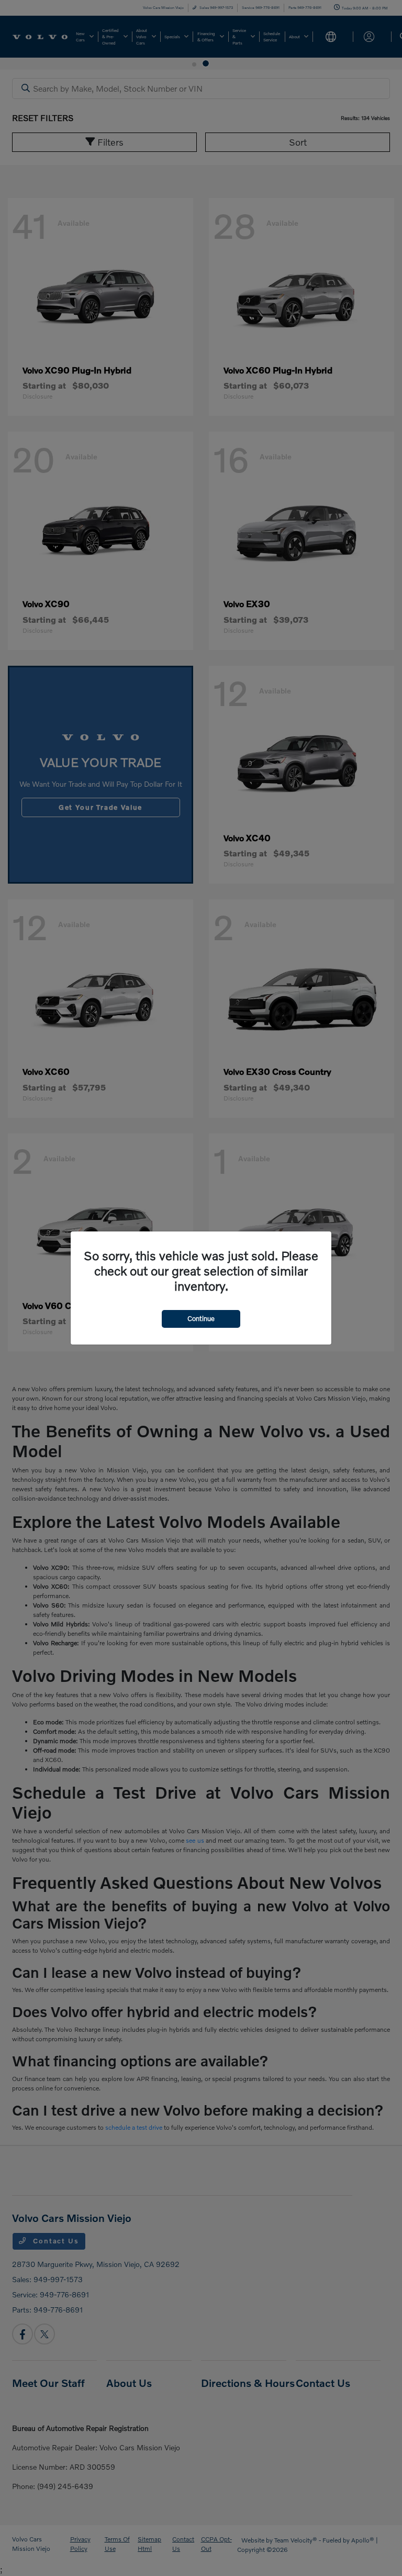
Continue (201, 1318)
